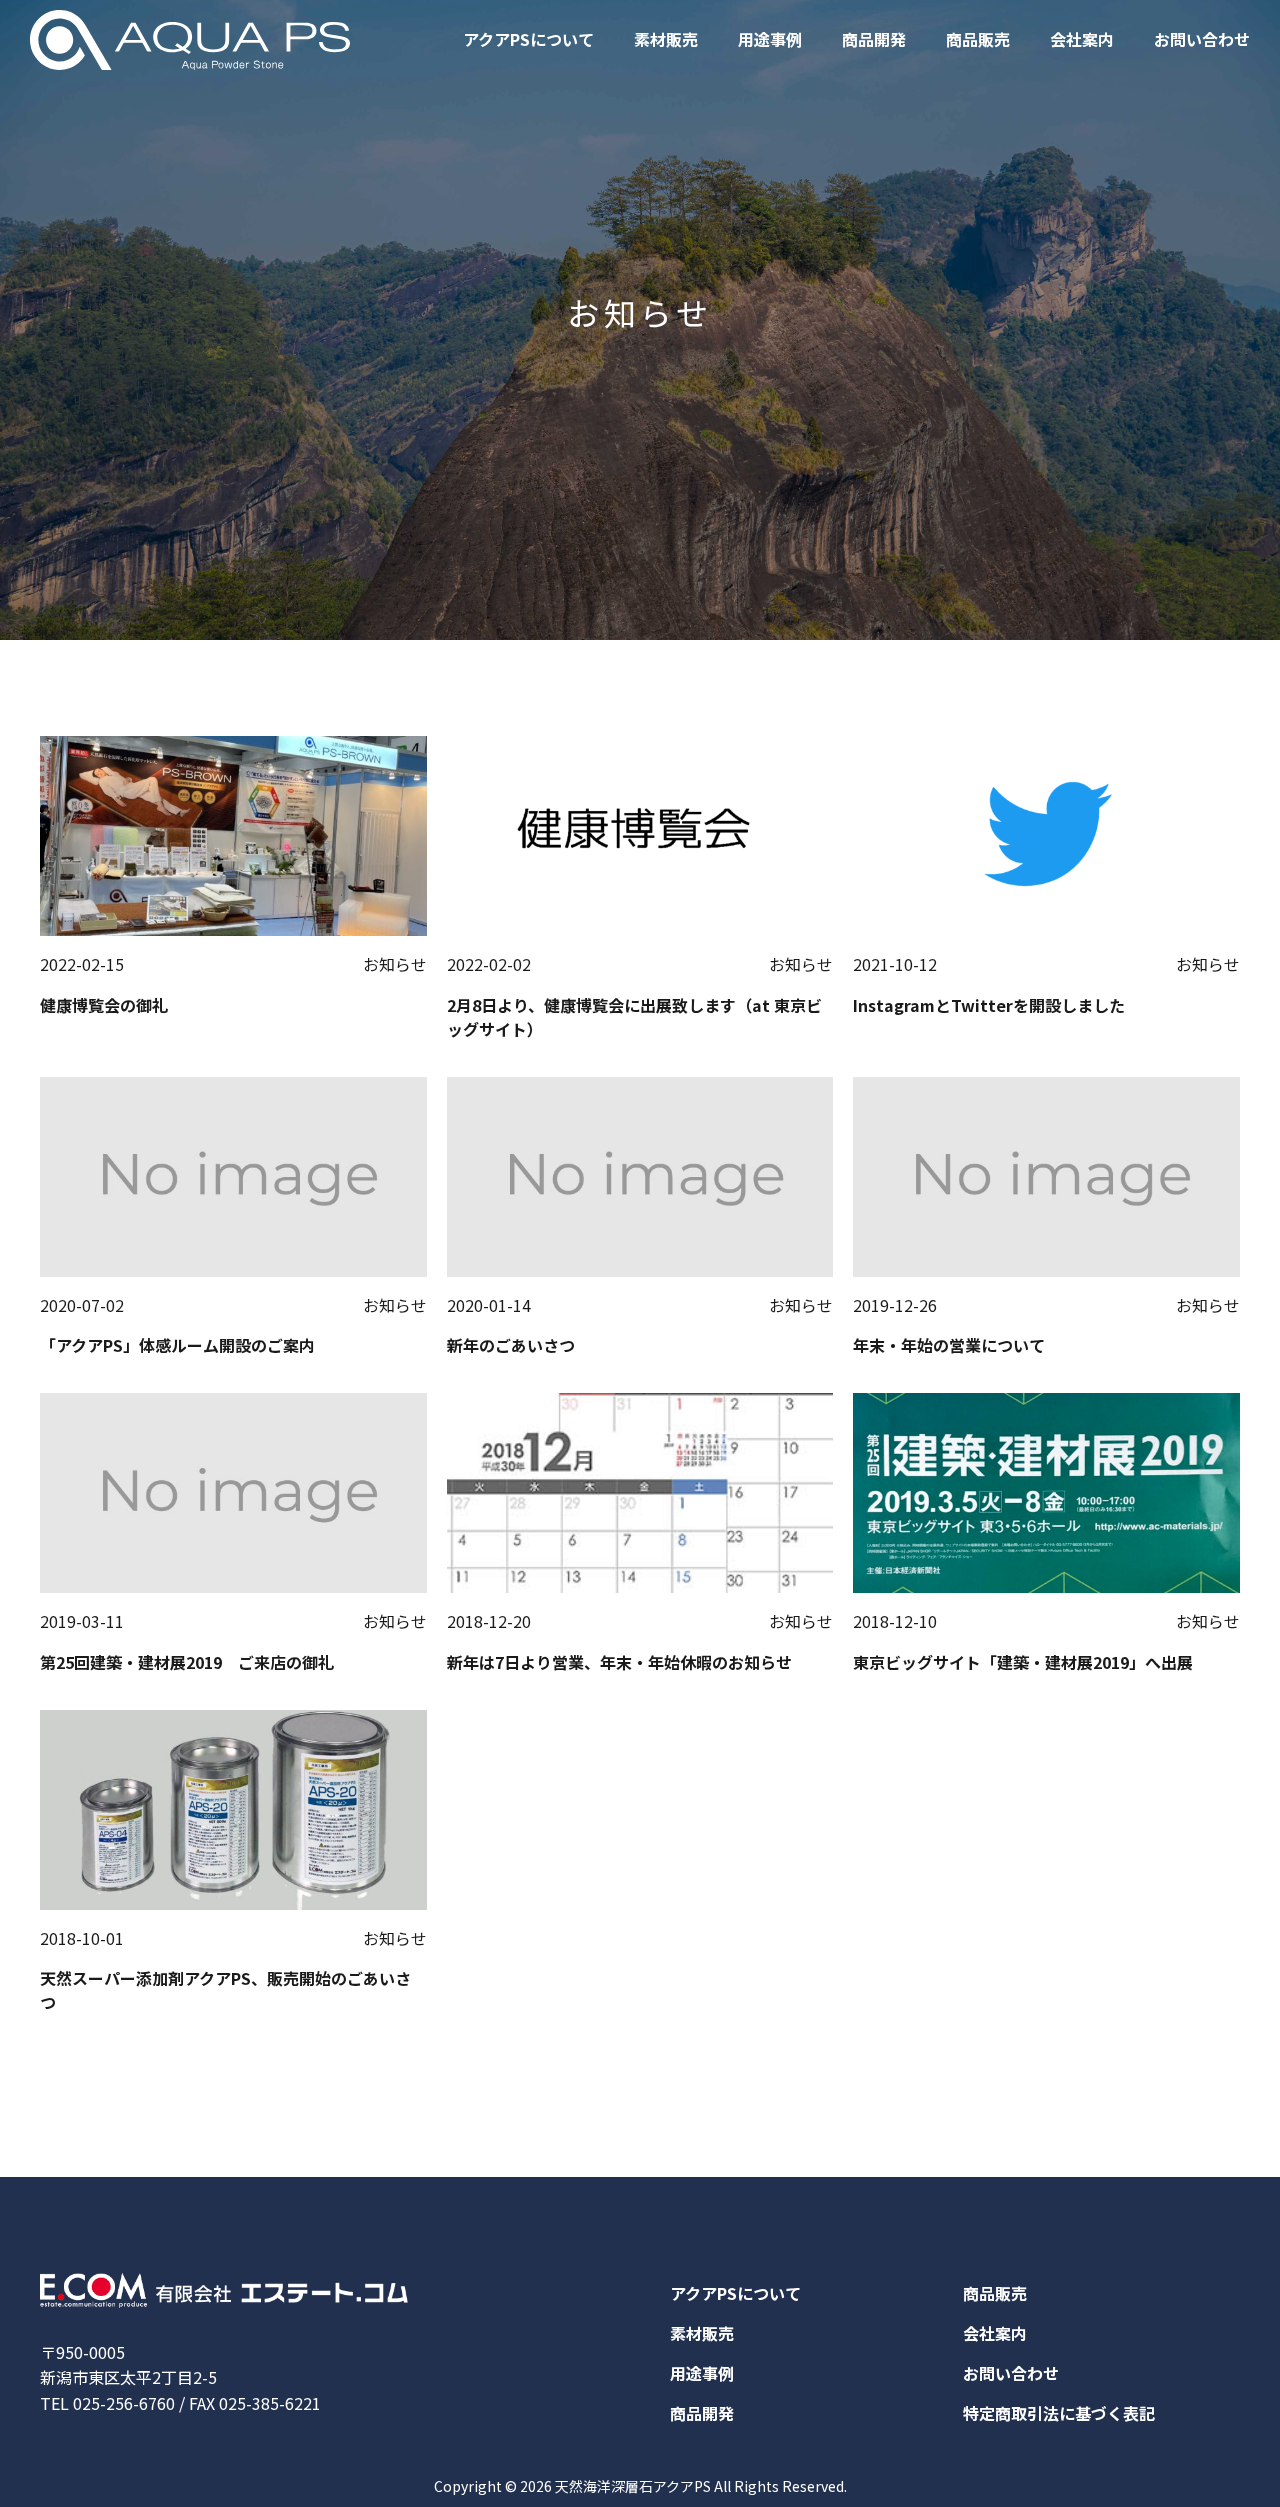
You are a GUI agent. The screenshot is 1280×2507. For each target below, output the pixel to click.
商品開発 (874, 39)
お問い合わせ (1202, 39)
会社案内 (1082, 39)
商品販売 (978, 39)
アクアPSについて (528, 39)
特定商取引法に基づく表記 (1059, 2413)
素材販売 (666, 39)
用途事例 (770, 39)
